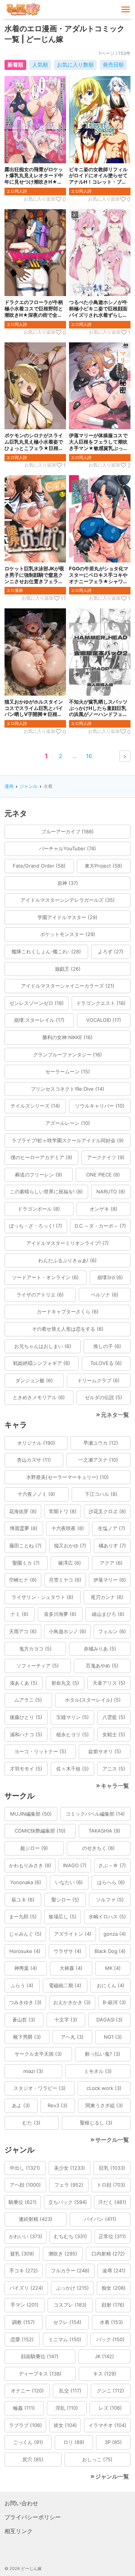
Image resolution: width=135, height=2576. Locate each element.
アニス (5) (114, 1769)
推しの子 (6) (107, 1346)
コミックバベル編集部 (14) (95, 1814)
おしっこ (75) (97, 2459)
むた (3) (31, 2123)
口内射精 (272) (108, 2254)
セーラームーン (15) (68, 1071)
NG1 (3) (113, 2037)
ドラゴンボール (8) (39, 1209)
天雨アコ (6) (23, 1631)
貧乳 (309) (22, 2254)
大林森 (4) (71, 1968)
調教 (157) (23, 2322)
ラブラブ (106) (25, 2425)
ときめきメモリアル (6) (39, 1397)
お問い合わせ (21, 2503)
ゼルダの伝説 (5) (103, 1397)
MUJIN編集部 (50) (31, 1814)
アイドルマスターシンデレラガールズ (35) (68, 900)
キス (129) (105, 2374)
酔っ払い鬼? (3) (103, 2054)
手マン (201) (25, 2305)
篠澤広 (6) (70, 1563)
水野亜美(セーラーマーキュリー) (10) (67, 1477)
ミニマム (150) (65, 2339)
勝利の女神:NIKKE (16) (67, 1037)
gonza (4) (115, 1934)
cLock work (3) (104, 2088)
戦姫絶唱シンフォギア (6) (42, 1363)
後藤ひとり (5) (26, 1717)
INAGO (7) (75, 1865)
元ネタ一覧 (115, 1415)
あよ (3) (21, 2105)
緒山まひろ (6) (108, 1614)
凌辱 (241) (114, 2271)
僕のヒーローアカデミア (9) (41, 1157)
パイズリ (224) (26, 2288)
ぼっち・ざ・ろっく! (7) (36, 1226)
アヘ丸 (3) (72, 2037)
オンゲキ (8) (103, 1209)
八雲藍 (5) (114, 1717)
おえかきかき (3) (72, 2002)
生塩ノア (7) (112, 1528)
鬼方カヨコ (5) (35, 1649)
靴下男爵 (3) (27, 2037)
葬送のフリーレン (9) (39, 1175)
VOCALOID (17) (104, 1020)
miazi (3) (33, 2071)
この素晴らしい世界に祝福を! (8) (46, 1191)
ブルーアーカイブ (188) (67, 831)
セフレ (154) (67, 2322)
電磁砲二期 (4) (65, 1985)
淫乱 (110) (67, 2408)
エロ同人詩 (17, 191)
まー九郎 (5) (23, 1916)
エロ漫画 (15, 590)
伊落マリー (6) (110, 1580)
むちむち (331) (70, 2236)
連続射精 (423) (36, 2219)
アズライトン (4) (73, 1934)
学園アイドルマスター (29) (67, 917)
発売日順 (113, 65)
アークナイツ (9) (106, 1157)
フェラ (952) (69, 2185)
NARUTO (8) (111, 1191)
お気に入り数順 (75, 65)
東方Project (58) (103, 866)
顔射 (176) (113, 2305)
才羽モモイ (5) (26, 1769)
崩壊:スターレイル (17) (39, 1020)
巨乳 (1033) (112, 2168)
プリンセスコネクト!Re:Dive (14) (67, 1089)
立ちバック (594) (68, 2202)
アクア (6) (111, 1563)
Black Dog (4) (110, 1951)
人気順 (40, 65)
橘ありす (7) (112, 1546)
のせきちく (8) (98, 1848)
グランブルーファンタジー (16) (67, 1055)
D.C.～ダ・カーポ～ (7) (100, 1226)
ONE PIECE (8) (103, 1175)
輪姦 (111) (24, 2408)
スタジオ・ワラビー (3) (40, 2088)
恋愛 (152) (22, 2339)
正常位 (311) (112, 2236)
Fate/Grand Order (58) (39, 866)
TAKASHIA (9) (104, 1831)
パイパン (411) (100, 2219)
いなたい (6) (69, 1882)
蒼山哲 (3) (24, 2020)
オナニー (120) (27, 2391)
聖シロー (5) (65, 1900)
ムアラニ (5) (28, 1700)
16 (89, 756)
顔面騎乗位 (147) (40, 2356)
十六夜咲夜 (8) (68, 1528)
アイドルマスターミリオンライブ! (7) (67, 1243)
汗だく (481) (112, 2202)
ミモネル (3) (98, 2071)
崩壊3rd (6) (110, 1277)
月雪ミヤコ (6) (65, 1580)
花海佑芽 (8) (23, 1511)
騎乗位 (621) (23, 2202)
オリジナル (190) (36, 1443)
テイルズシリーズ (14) (35, 1106)
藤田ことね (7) (25, 1546)
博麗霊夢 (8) (24, 1528)
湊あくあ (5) (24, 1683)
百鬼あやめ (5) (102, 1666)
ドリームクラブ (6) (98, 1380)
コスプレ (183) (70, 2305)
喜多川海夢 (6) (60, 1614)
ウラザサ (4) (67, 1951)
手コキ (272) (24, 2271)
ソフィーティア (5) (38, 1666)
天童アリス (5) (109, 1683)
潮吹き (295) (63, 2254)
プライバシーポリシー (33, 2517)
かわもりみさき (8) (30, 1865)
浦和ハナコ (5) (26, 1734)
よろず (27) (111, 951)
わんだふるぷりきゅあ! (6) (67, 1260)
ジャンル (28, 786)
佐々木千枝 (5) (73, 1769)
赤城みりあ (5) (100, 1649)
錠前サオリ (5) (105, 1751)
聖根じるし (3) (96, 2123)
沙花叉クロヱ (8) (107, 1511)
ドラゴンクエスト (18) (101, 1003)
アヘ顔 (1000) (25, 2185)
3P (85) (113, 2442)
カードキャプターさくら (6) (68, 1312)
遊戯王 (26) (68, 969)
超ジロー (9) (34, 1848)
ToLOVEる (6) (106, 1363)
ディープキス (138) (40, 2374)
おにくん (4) (111, 1985)
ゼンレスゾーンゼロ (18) (37, 1003)
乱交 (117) (70, 2391)
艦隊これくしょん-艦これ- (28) (46, 951)
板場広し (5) (63, 1916)
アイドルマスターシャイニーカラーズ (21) (68, 986)
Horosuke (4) (25, 1951)
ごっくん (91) (28, 2442)
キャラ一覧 (115, 1786)
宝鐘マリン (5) (73, 1717)
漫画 (9, 786)
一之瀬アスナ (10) (98, 1460)
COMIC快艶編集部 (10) (40, 1831)
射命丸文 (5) (65, 1683)
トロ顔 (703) (111, 2185)
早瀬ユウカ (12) (101, 1443)
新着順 (15, 65)
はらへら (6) (111, 1882)
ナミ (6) (19, 1614)
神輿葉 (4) (26, 1968)
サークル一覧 (112, 2140)
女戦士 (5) (114, 1734)
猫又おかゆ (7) (70, 1546)
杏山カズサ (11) (34, 1460)
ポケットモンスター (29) (68, 934)
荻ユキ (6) (23, 1900)
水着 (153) (111, 2322)
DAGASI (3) (109, 2020)
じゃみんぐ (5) (25, 1934)
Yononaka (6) (26, 1882)
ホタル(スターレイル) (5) (93, 1700)
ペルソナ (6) (105, 1295)
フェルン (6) (112, 1631)
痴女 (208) (114, 2288)
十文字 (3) (66, 2020)
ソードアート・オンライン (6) (45, 1277)
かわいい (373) (26, 2236)
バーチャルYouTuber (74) (67, 848)
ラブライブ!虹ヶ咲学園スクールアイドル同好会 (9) (68, 1140)
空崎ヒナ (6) (23, 1580)
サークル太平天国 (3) (38, 2054)
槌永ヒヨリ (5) (73, 1734)
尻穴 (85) (33, 2459)
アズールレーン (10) (68, 1123)
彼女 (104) (65, 2425)
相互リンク (19, 2531)
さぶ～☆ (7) (112, 1865)
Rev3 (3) (58, 2105)
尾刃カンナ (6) (107, 1597)
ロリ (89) (74, 2442)
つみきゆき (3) (25, 2002)
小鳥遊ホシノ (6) (67, 1631)
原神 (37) (68, 883)
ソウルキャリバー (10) (100, 1106)
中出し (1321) (25, 2168)
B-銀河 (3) (114, 2002)
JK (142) (104, 2356)
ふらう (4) (22, 1985)
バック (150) (110, 2339)
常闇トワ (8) (63, 1511)
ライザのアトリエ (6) (40, 1295)
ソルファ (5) (110, 1900)
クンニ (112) (110, 2391)
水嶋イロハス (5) (107, 1916)
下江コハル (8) (101, 1494)
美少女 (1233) (70, 2168)
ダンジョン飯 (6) (34, 1380)
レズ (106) (110, 2408)
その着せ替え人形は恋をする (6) (68, 1329)
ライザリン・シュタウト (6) (43, 1597)
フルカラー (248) (70, 2271)
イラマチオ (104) (107, 2425)
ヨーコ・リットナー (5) (40, 1751)
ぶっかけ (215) (72, 2288)
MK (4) (113, 1968)
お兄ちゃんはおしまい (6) (43, 1346)
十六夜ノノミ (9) (36, 1494)
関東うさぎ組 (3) (104, 2105)
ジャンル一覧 (112, 2476)
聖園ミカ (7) (26, 1563)
